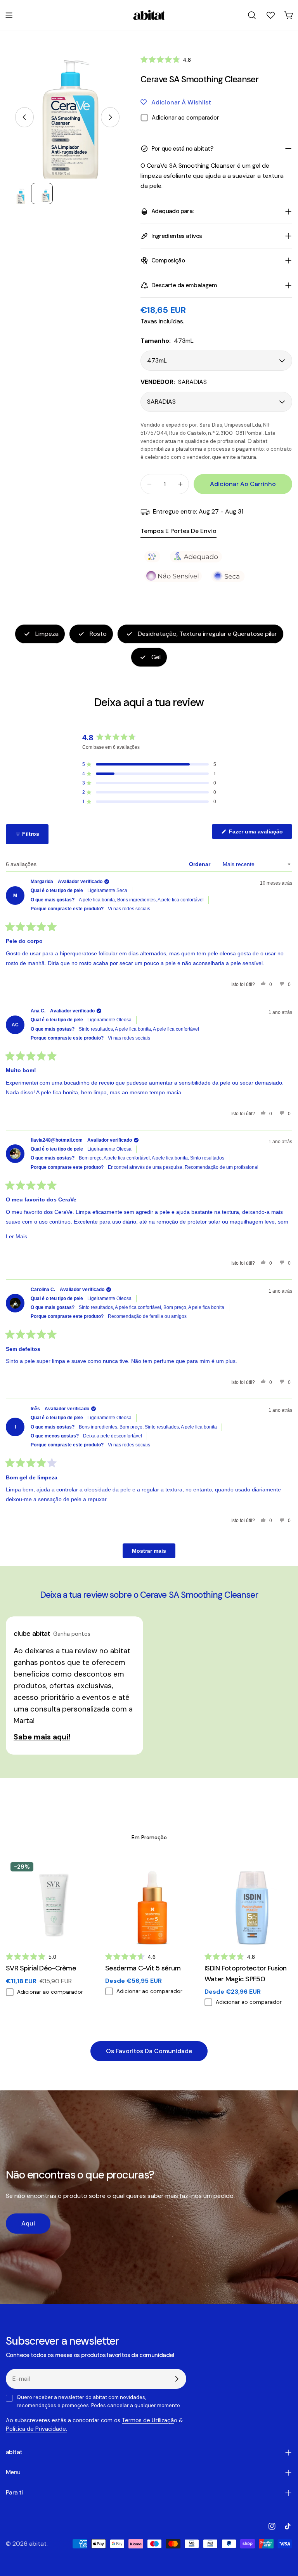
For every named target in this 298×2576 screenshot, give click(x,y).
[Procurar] (252, 15)
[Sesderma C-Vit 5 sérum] (149, 1901)
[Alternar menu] (9, 15)
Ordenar (200, 864)
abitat (38, 2544)
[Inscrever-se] (177, 2379)
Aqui (28, 2223)
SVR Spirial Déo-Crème (41, 1968)
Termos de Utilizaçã (148, 2420)
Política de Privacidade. (36, 2429)
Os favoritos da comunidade (149, 2051)
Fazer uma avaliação (260, 833)
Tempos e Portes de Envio (178, 531)
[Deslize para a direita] (110, 117)
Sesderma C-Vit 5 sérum (143, 1968)
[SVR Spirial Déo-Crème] (50, 1901)
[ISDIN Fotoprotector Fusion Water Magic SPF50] (248, 1901)
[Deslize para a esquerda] (24, 117)
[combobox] (252, 15)
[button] (166, 60)
